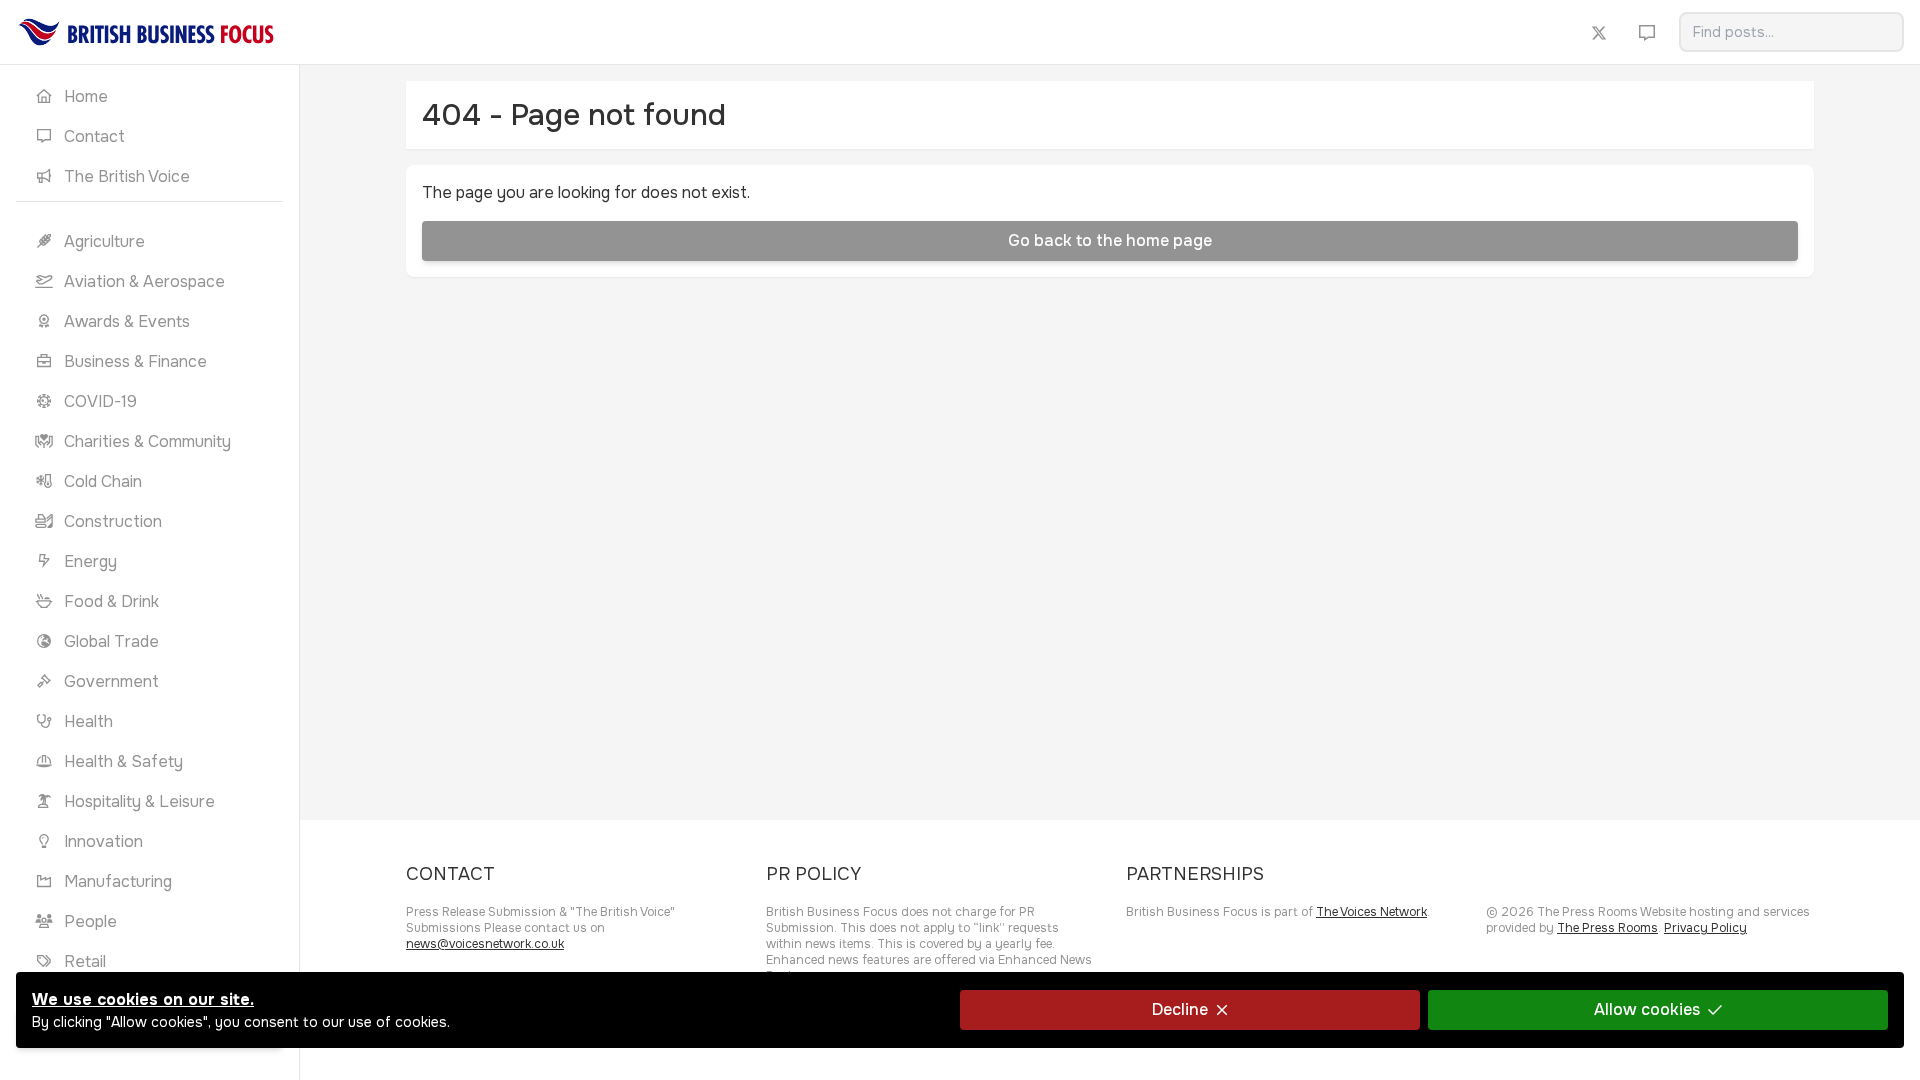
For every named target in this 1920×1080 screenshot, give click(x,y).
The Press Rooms (1607, 928)
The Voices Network (1371, 912)
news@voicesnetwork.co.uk (485, 944)
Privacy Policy (1705, 928)
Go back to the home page (1110, 240)
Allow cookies (1647, 1009)
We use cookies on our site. (143, 999)
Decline (1180, 1009)
